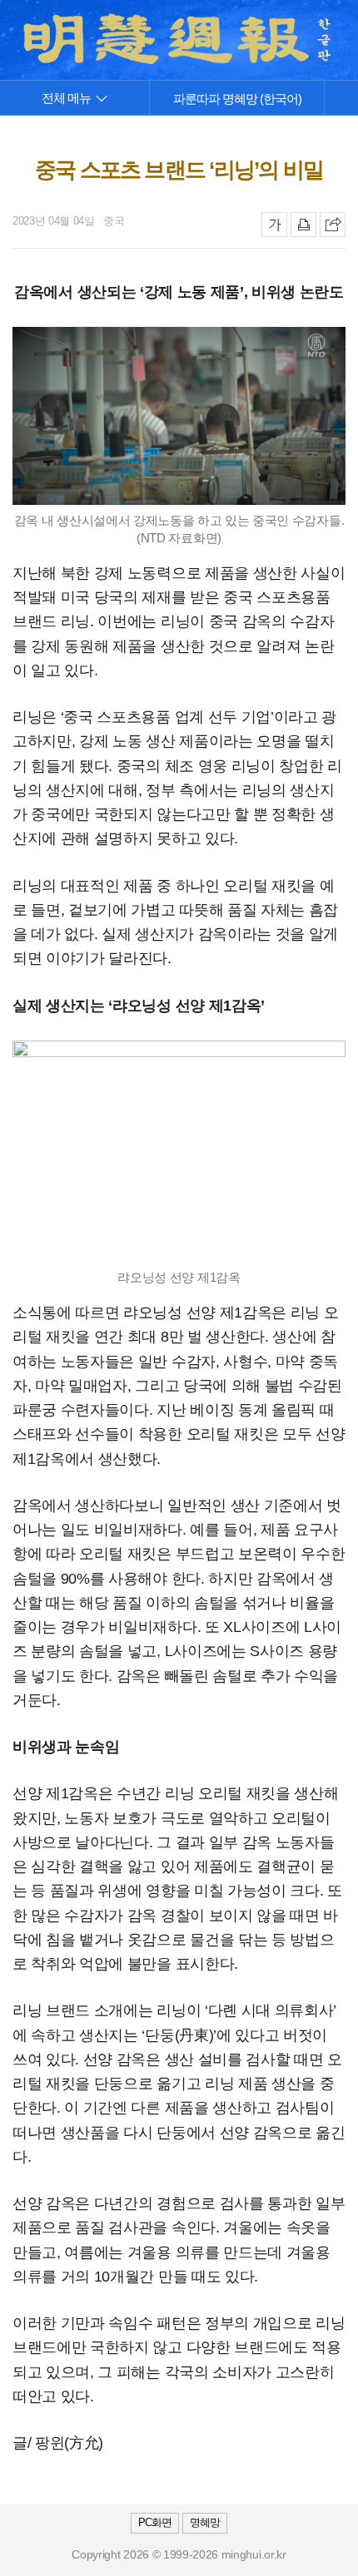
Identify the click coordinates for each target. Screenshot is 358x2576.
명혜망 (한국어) (237, 99)
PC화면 (155, 2522)
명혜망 (205, 2522)
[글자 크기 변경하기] (274, 225)
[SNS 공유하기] (333, 225)
